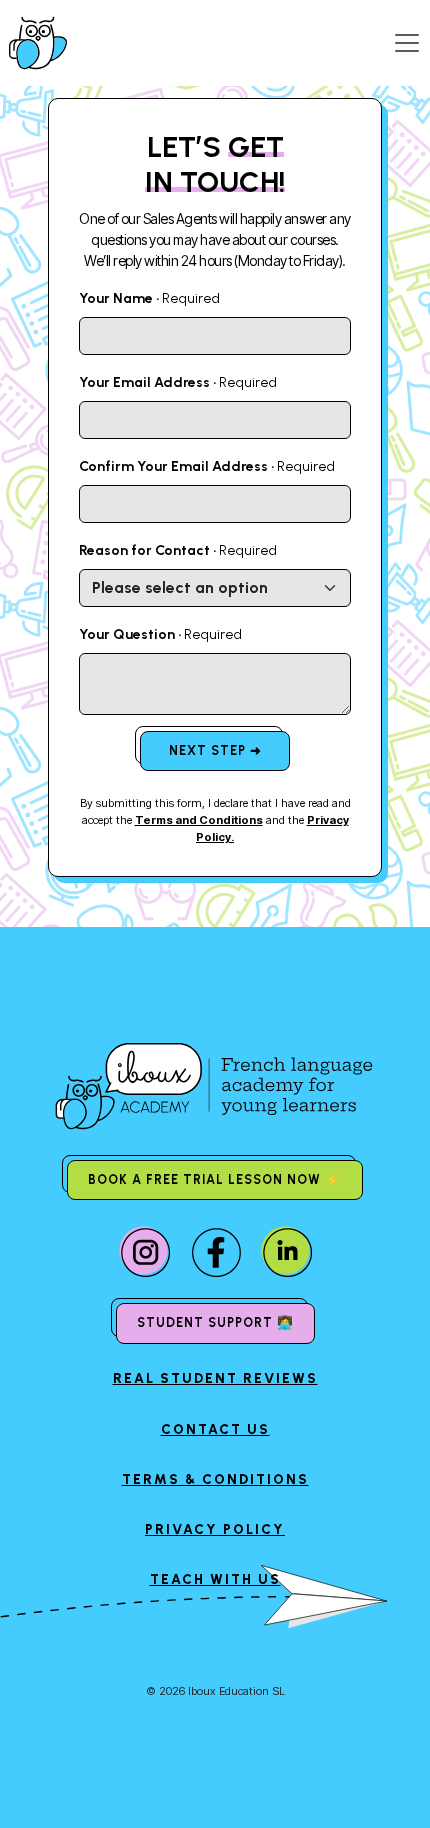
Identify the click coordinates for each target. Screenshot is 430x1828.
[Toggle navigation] (407, 43)
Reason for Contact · (178, 550)
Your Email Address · (178, 382)
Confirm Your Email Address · (207, 466)
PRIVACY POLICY (215, 1529)
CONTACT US (215, 1429)
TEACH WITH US (215, 1579)
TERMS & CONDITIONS (215, 1479)
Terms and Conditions (199, 820)
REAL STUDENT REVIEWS (215, 1378)
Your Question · (160, 634)
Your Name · (149, 298)
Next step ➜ (215, 750)
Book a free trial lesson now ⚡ (215, 1179)
